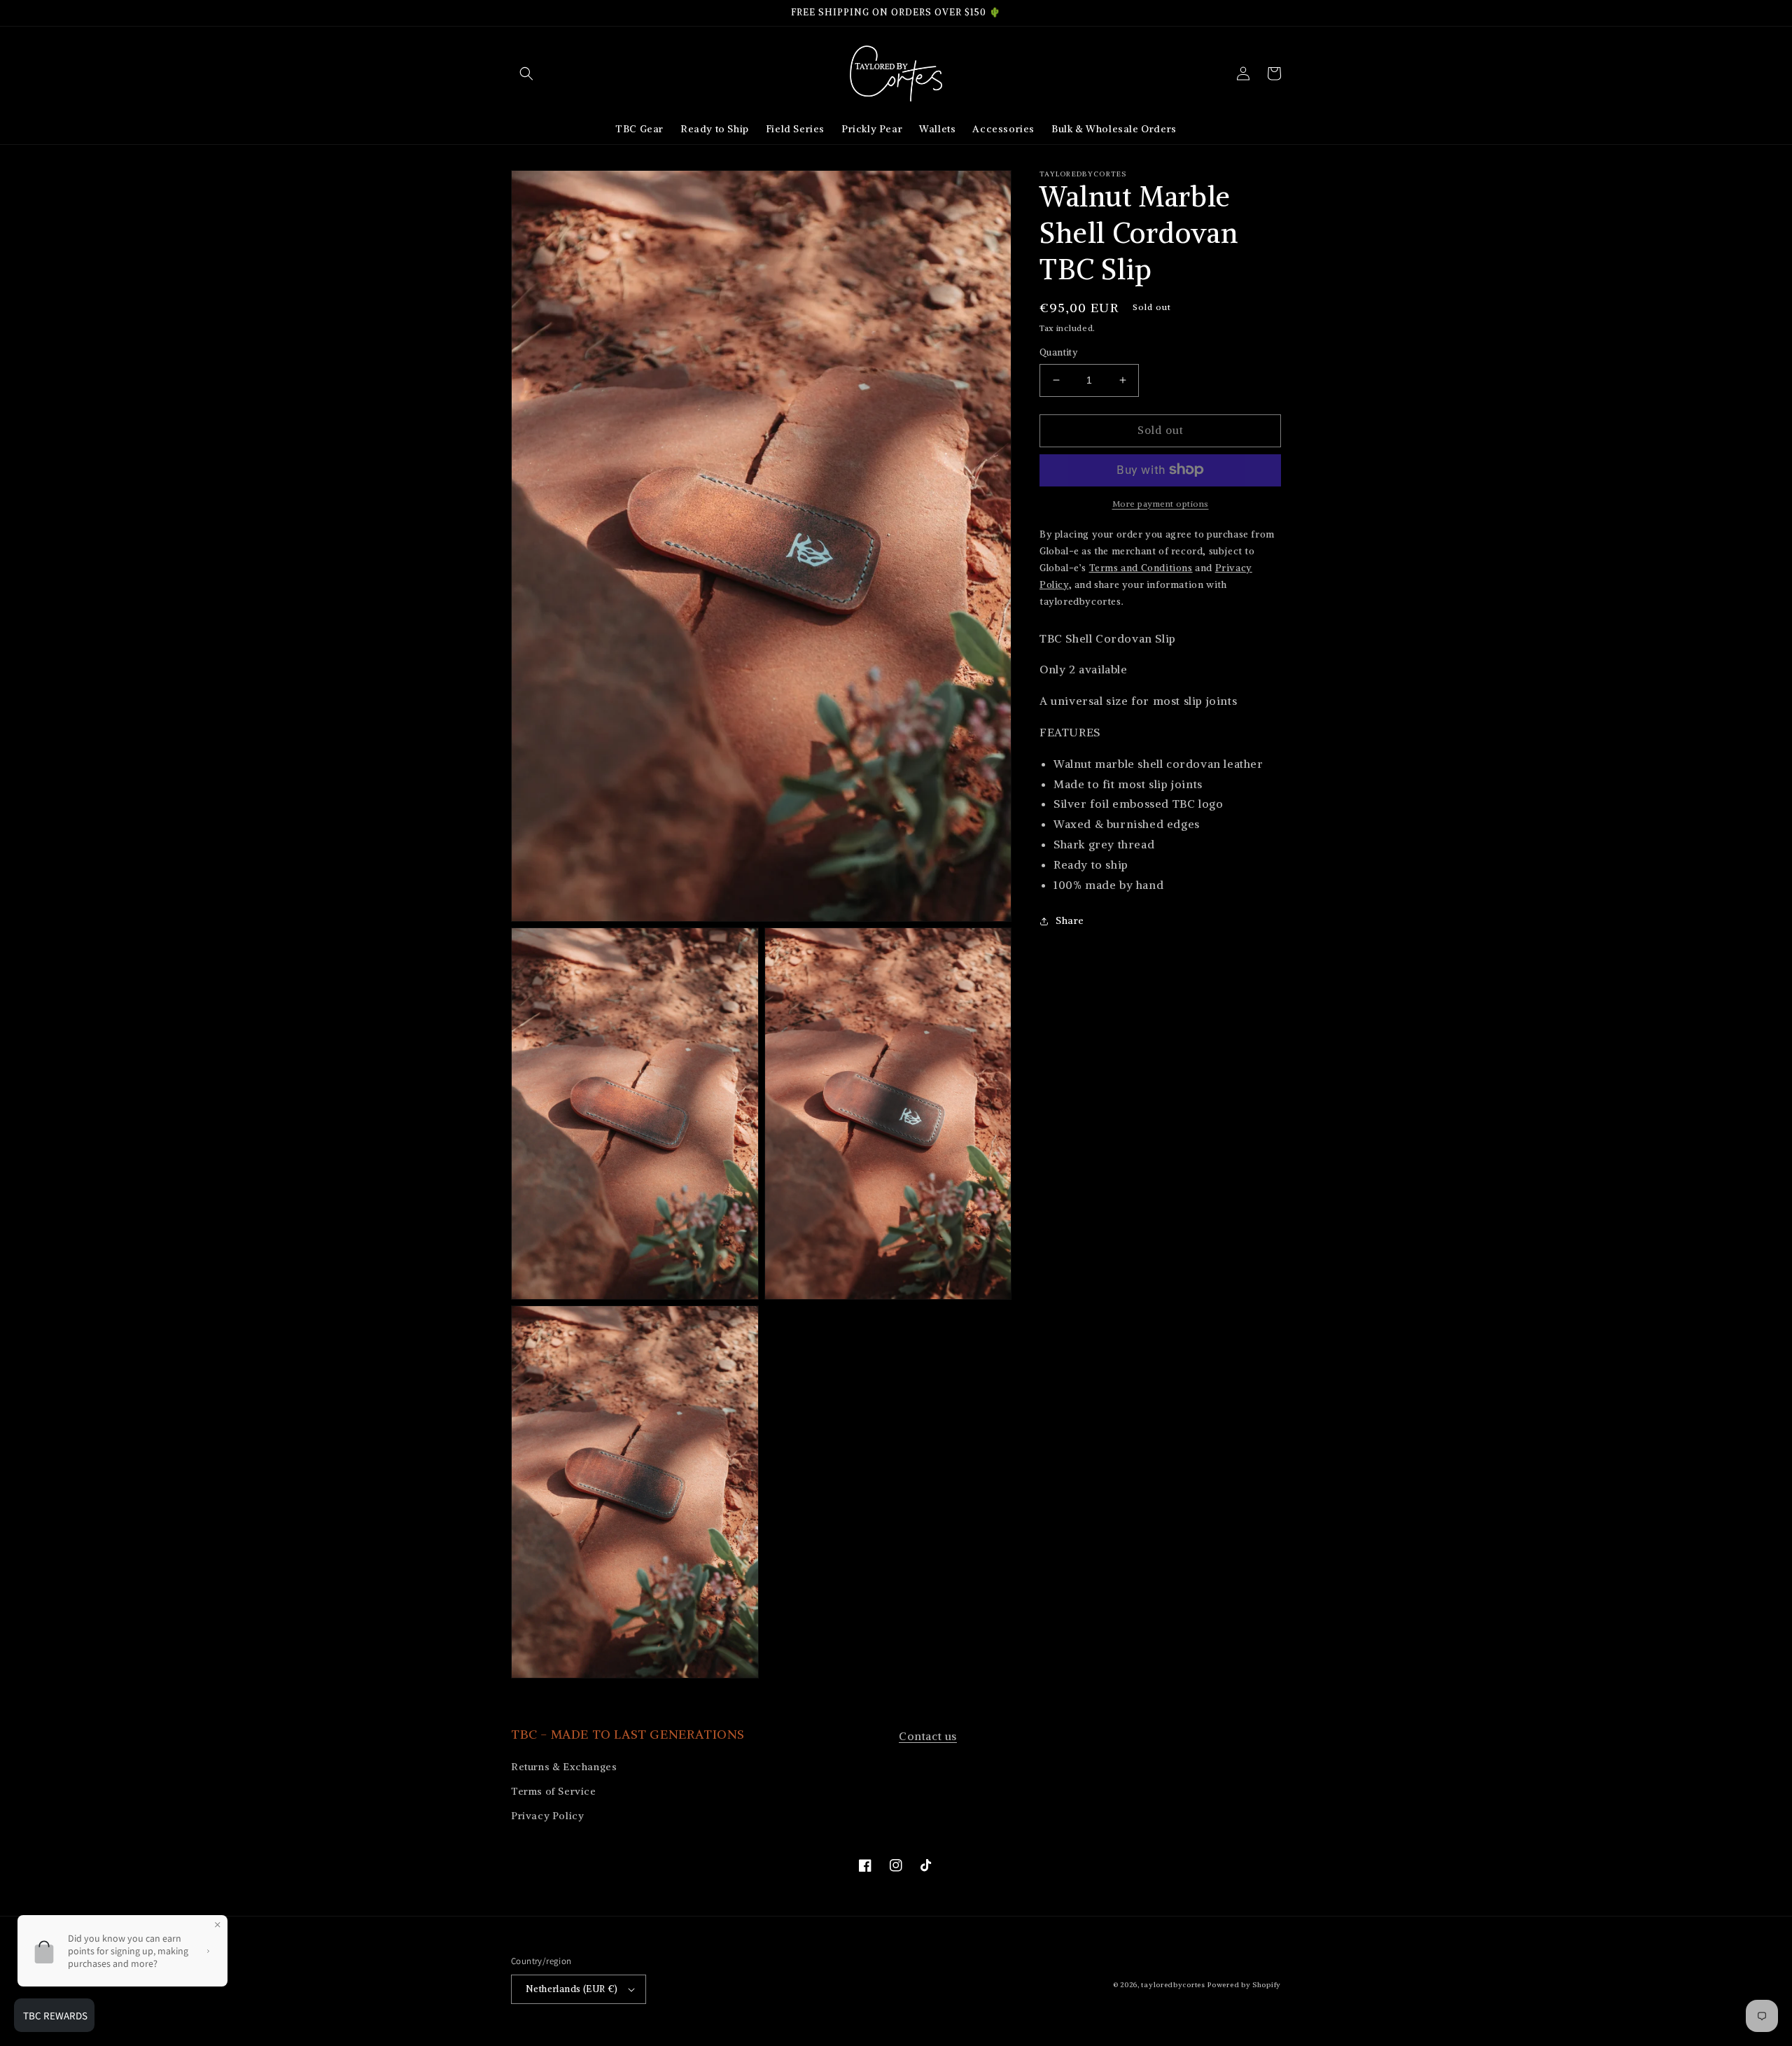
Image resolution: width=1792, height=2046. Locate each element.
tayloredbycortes (1173, 1985)
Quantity (1058, 352)
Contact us (928, 1736)
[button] (526, 73)
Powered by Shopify (1244, 1985)
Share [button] (1070, 920)
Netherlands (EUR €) (572, 1989)
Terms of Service (554, 1791)
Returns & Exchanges (564, 1767)
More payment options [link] (1161, 503)
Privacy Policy (547, 1816)
